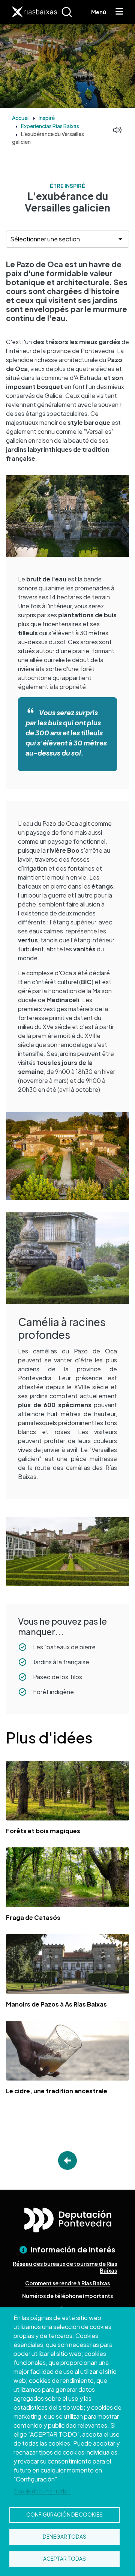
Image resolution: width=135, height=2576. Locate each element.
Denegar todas (64, 2537)
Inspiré (47, 118)
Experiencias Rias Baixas (50, 126)
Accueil (21, 118)
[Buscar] (71, 12)
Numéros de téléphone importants (67, 2296)
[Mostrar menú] (119, 12)
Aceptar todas (64, 2559)
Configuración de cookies (64, 2515)
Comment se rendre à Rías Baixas (67, 2283)
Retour (67, 2160)
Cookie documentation (42, 2491)
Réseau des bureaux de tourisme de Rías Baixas (65, 2267)
